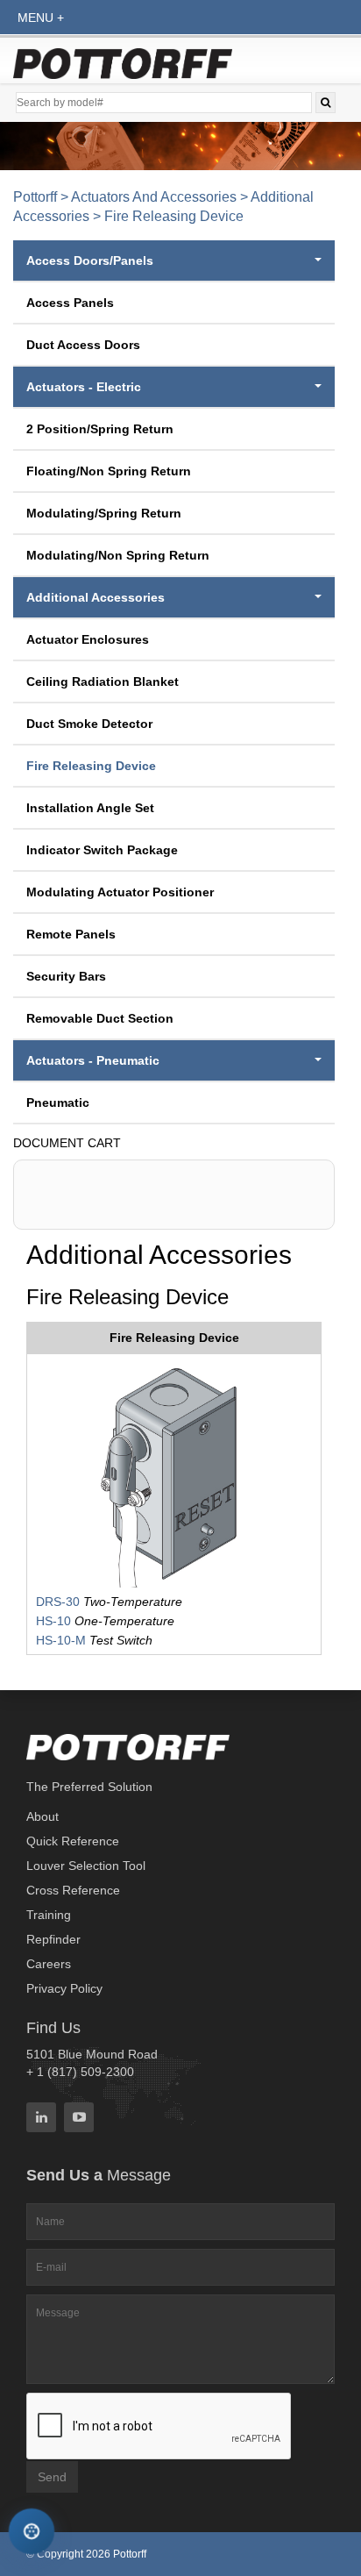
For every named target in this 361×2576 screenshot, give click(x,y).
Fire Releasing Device (91, 766)
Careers (49, 1964)
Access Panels (70, 303)
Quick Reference (73, 1841)
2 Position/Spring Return (100, 429)
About (42, 1816)
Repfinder (53, 1939)
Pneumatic (58, 1102)
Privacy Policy (64, 1988)
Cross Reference (73, 1890)
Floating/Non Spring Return (109, 471)
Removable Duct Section (100, 1018)
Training (49, 1915)
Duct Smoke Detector (89, 724)
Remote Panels (71, 934)
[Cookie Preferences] (32, 2532)
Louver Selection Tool (86, 1866)
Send (52, 2477)
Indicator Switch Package (102, 850)
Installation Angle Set (90, 808)
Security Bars (66, 976)
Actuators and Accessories (154, 197)
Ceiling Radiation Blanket (103, 681)
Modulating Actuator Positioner (120, 892)
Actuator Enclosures (88, 639)
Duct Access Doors (83, 345)
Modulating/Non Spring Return (118, 555)
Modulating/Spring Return (104, 513)
